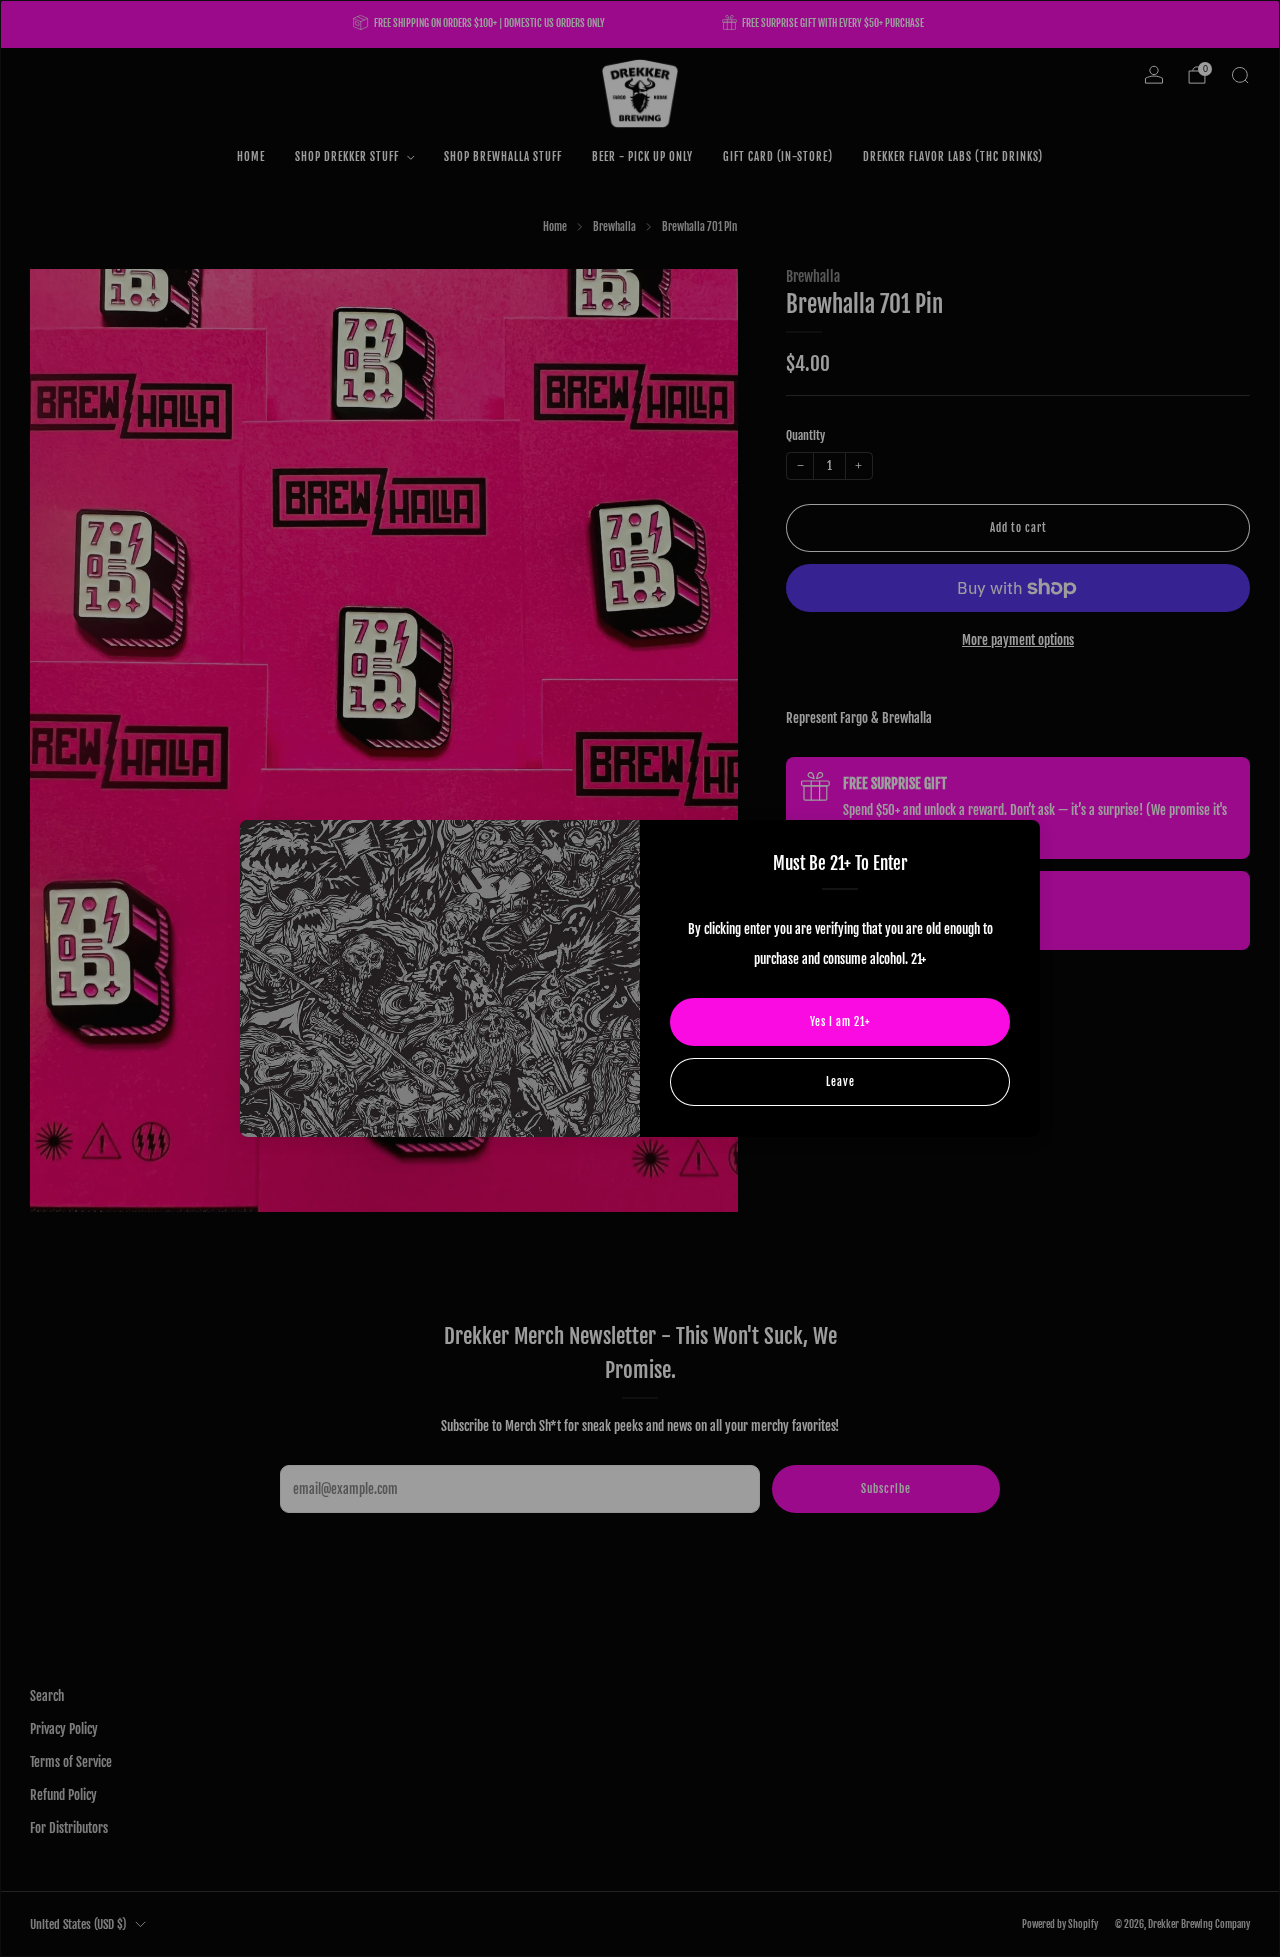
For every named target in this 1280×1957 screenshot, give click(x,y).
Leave (840, 1082)
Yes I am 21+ (840, 1022)
